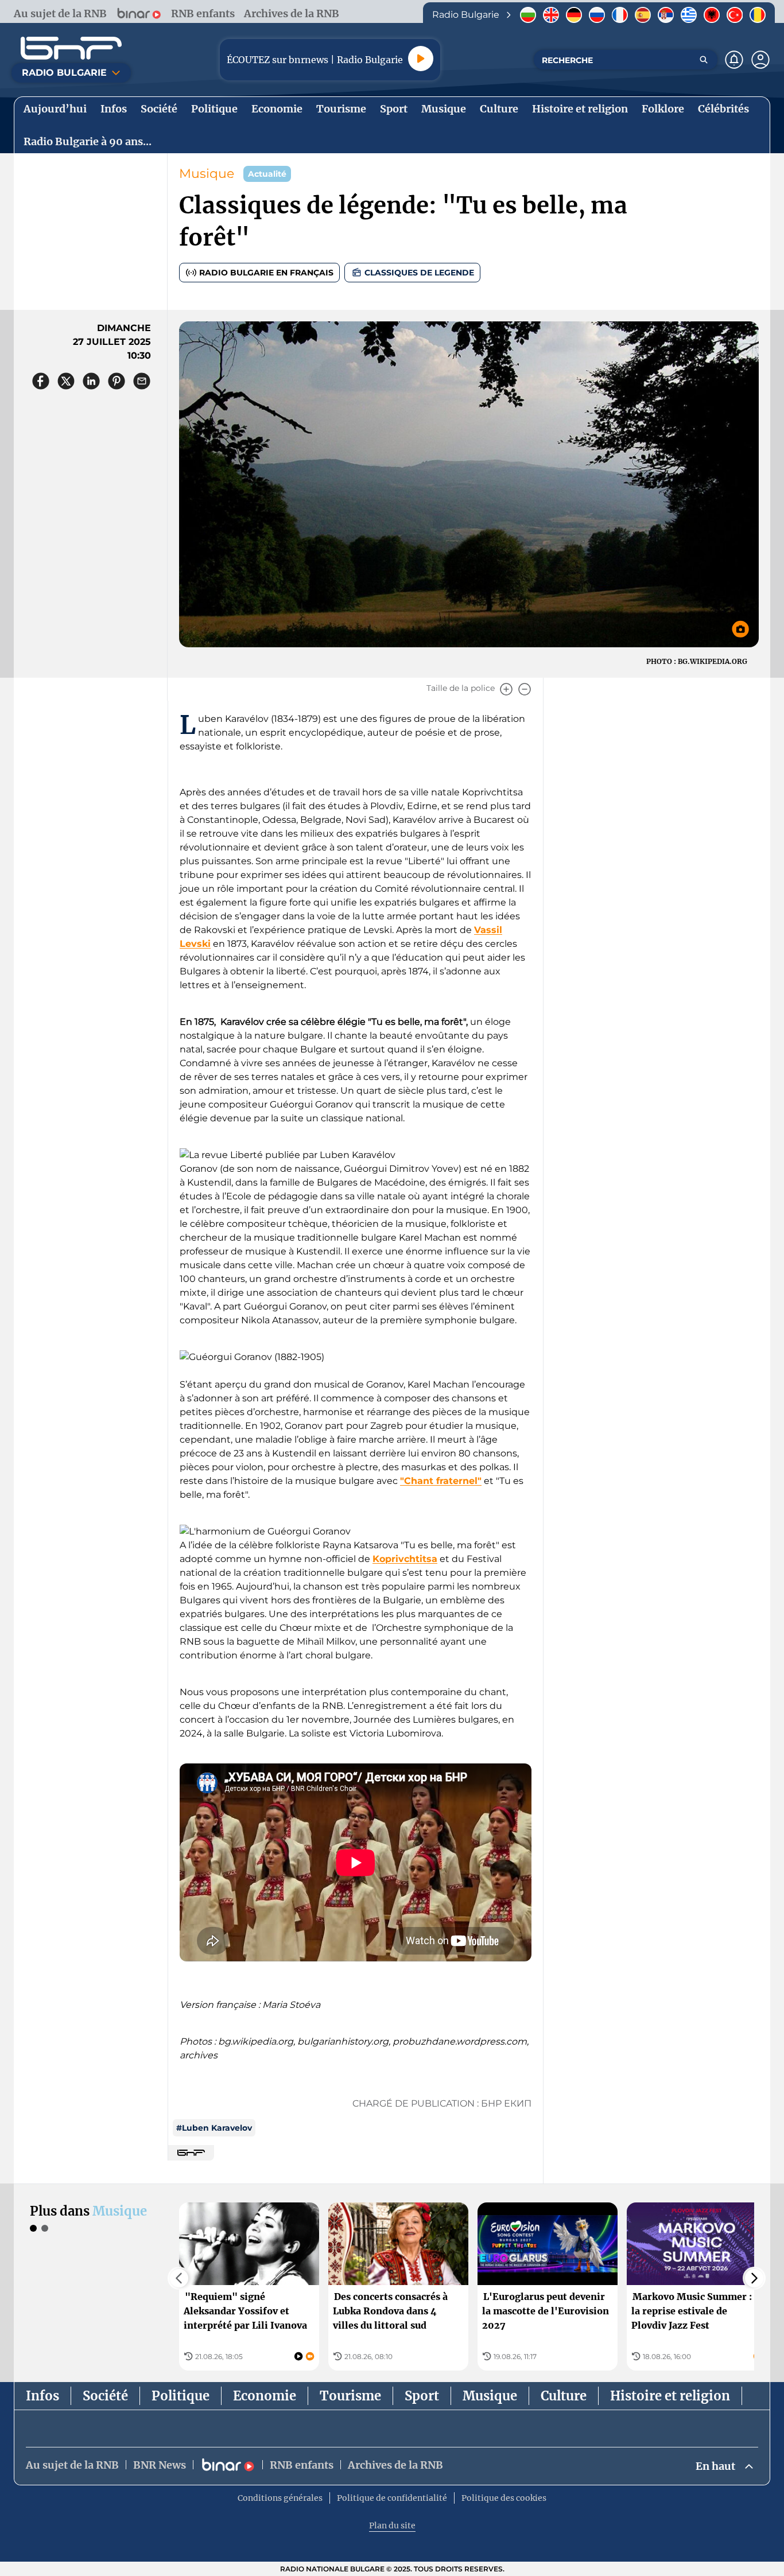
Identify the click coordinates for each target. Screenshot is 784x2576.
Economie (265, 2396)
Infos (42, 2396)
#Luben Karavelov (214, 2128)
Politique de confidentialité (392, 2498)
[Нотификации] (734, 60)
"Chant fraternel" (441, 1481)
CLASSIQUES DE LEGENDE (419, 273)
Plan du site (392, 2526)
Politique (181, 2396)
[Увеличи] (506, 689)
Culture (564, 2396)
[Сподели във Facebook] (41, 381)
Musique (207, 174)
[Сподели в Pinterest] (117, 381)
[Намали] (525, 689)
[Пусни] (421, 59)
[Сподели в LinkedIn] (91, 381)
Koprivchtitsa (405, 1559)
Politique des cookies (504, 2498)
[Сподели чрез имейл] (142, 381)
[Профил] (760, 60)
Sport (422, 2396)
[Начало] (71, 48)
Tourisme (350, 2396)
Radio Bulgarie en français (266, 273)
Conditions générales (280, 2498)
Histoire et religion (670, 2396)
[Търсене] (704, 60)
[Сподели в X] (66, 381)
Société (105, 2396)
